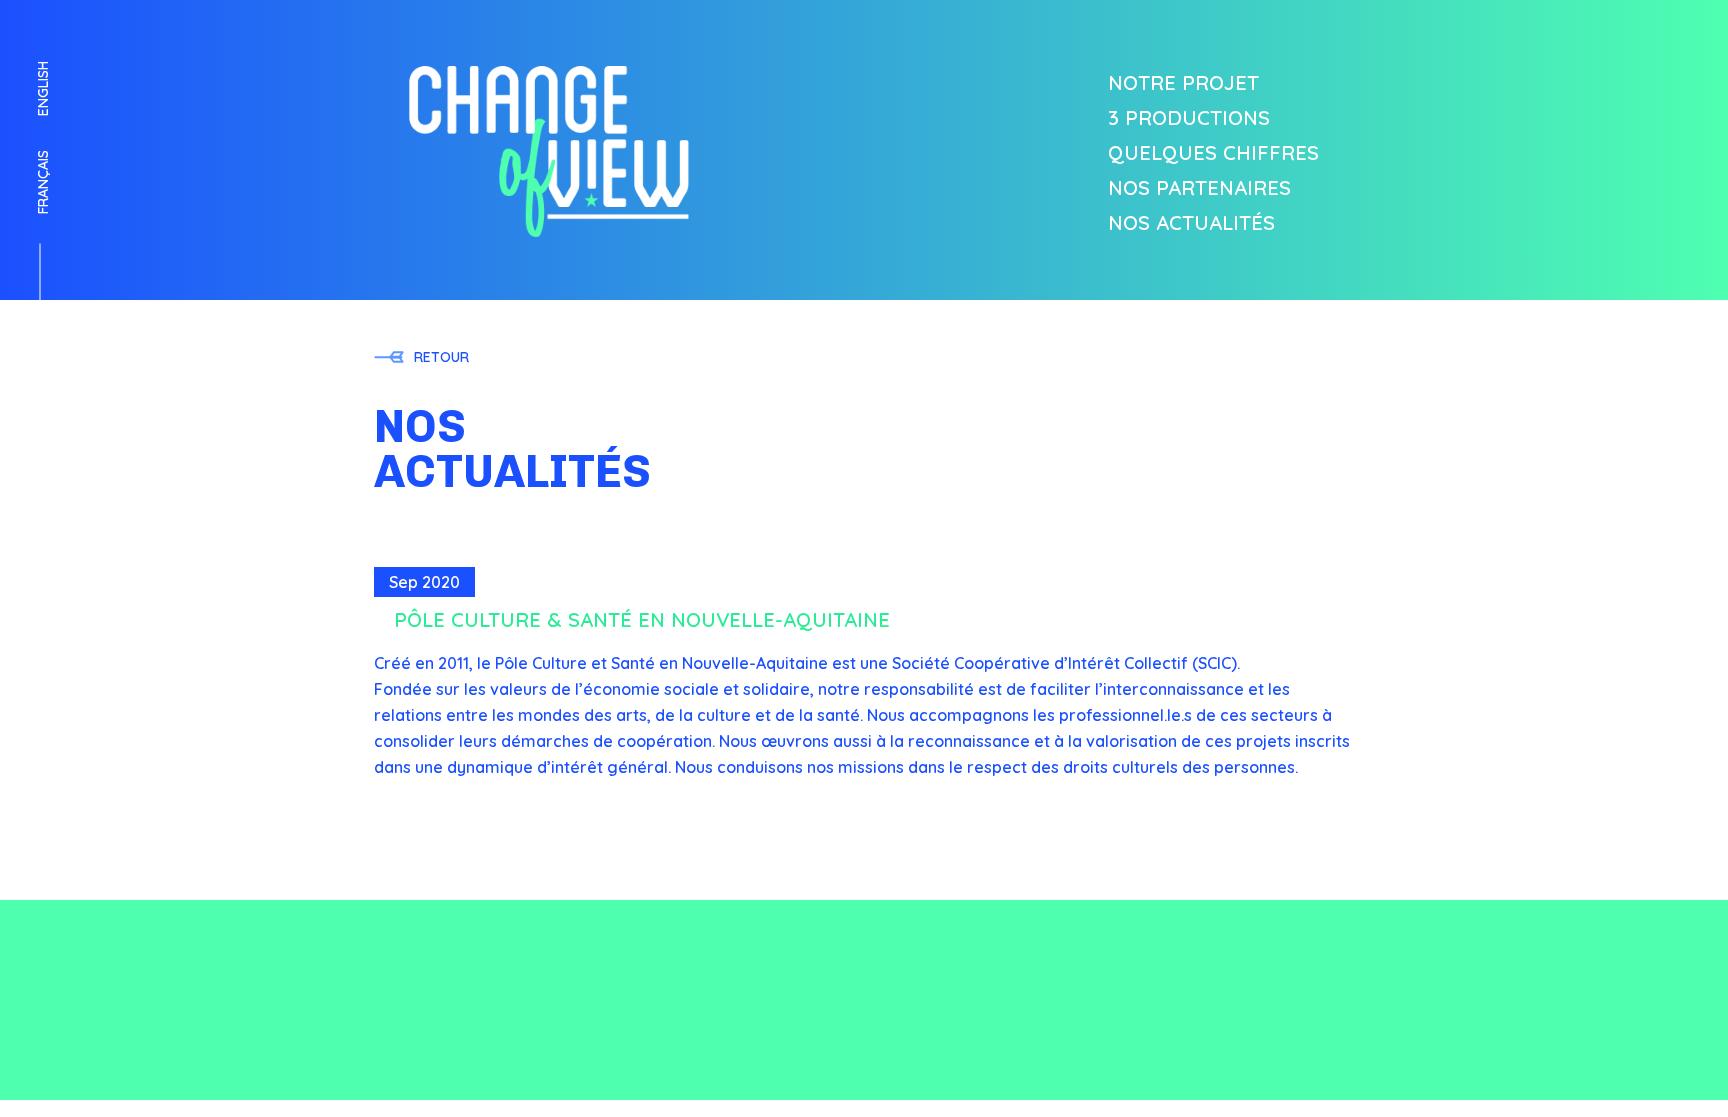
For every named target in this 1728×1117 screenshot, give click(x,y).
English (43, 88)
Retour (441, 357)
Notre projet (1183, 83)
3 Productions (1189, 118)
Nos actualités (1191, 223)
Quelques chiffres (1213, 153)
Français (43, 182)
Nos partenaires (1199, 188)
